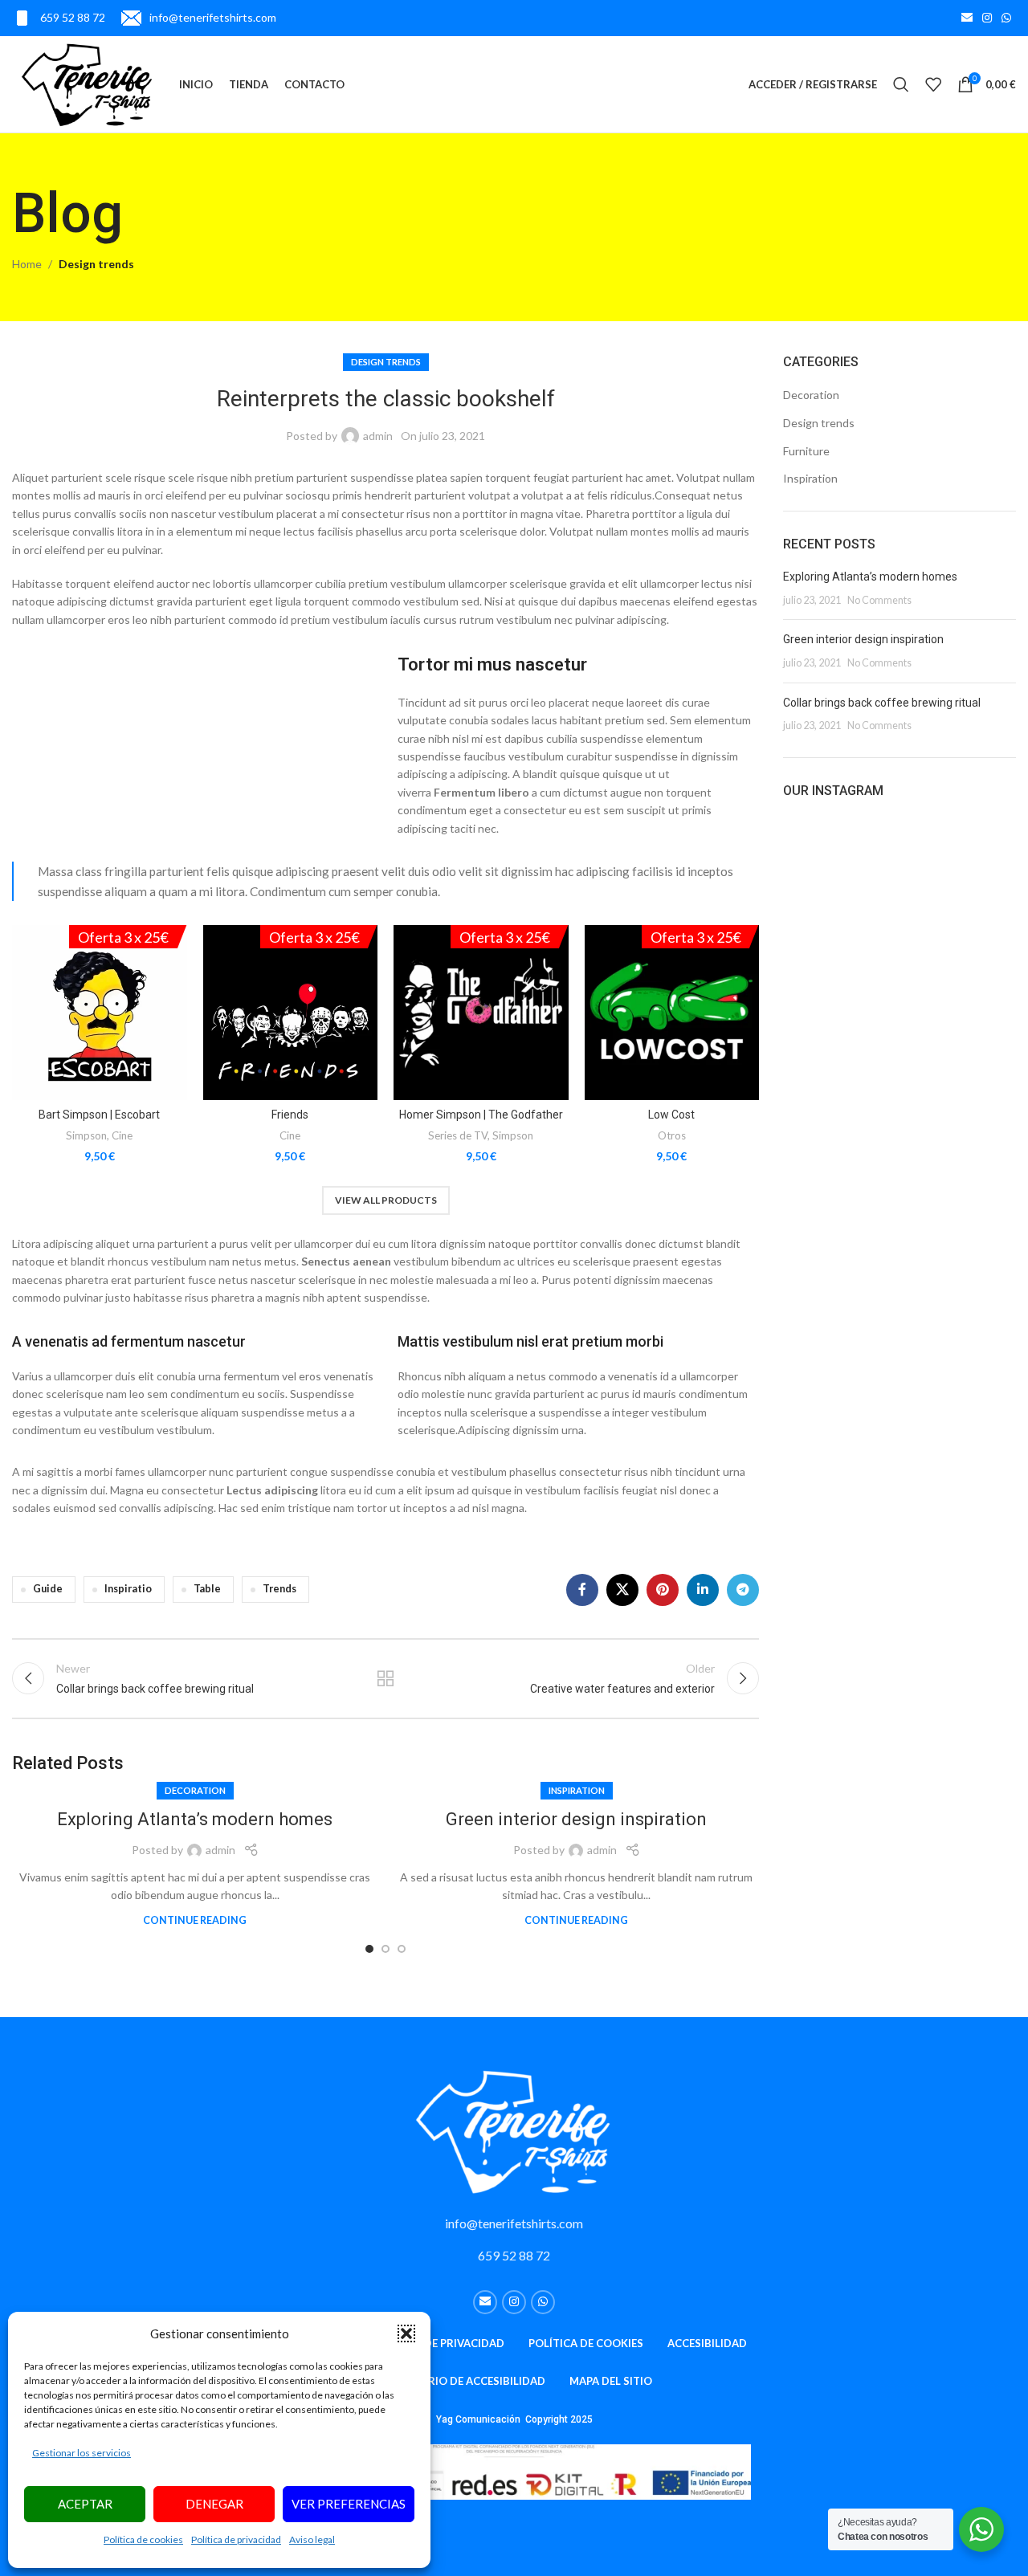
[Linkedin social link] (703, 1590)
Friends (290, 1115)
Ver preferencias (349, 2504)
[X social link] (622, 1590)
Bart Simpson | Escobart (99, 1115)
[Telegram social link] (743, 1590)
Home (27, 264)
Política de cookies (143, 2539)
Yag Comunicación (479, 2419)
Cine (122, 1135)
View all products (386, 1200)
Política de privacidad (236, 2539)
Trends (279, 1589)
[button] (406, 2333)
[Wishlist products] (933, 84)
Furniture (806, 451)
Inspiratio (128, 1589)
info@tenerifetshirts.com (514, 2223)
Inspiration (577, 1790)
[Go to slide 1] (369, 1949)
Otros (672, 1135)
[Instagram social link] (987, 18)
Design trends (96, 264)
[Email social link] (967, 18)
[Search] (901, 84)
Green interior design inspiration (576, 1819)
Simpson (86, 1135)
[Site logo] (88, 83)
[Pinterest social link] (663, 1590)
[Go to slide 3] (402, 1949)
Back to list (385, 1678)
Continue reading (195, 1920)
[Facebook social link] (582, 1590)
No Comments (879, 600)
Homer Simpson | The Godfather (481, 1115)
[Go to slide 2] (385, 1949)
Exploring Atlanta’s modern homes (195, 1819)
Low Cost (671, 1115)
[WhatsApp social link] (1006, 18)
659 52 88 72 (514, 2255)
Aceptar (85, 2504)
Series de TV (458, 1135)
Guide (48, 1589)
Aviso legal (312, 2539)
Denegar (214, 2504)
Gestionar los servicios (82, 2453)
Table (207, 1589)
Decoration (195, 1790)
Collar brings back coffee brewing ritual (882, 703)
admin (378, 436)
